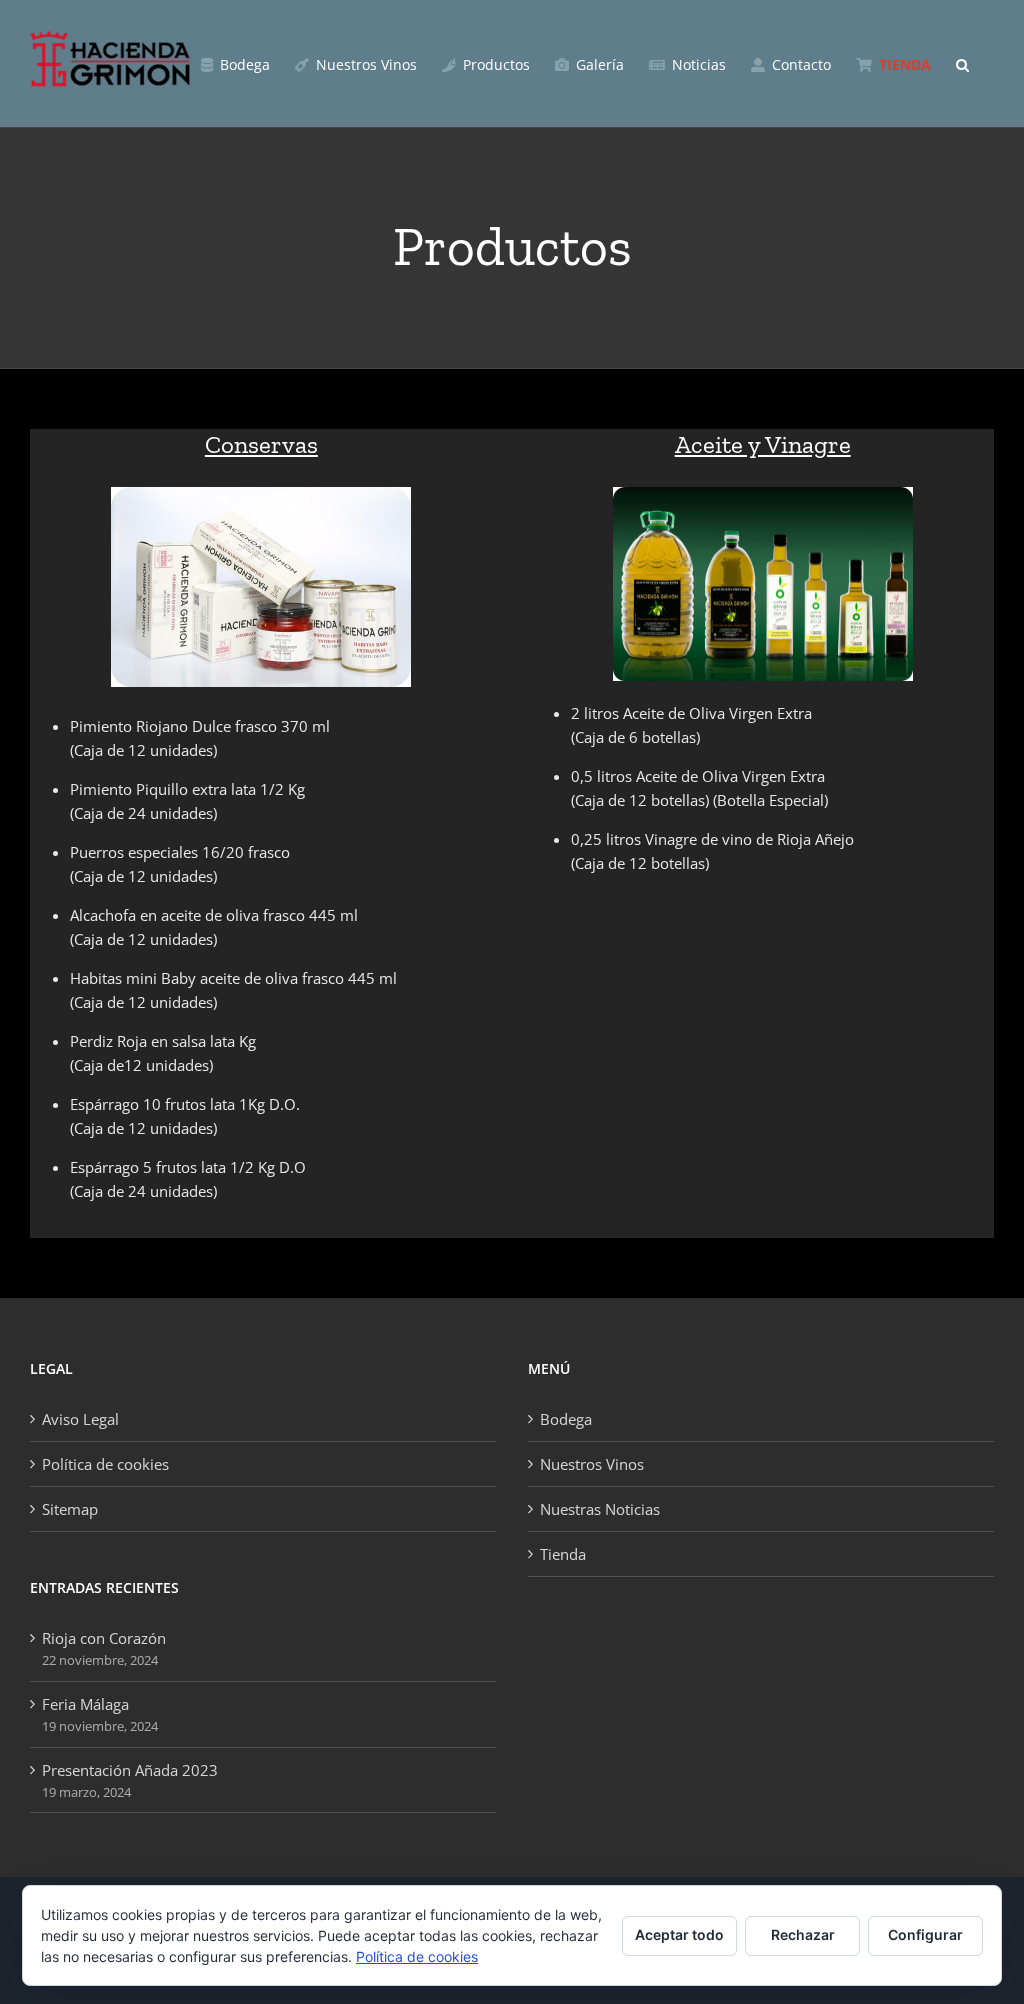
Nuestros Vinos (592, 1464)
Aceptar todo (679, 1934)
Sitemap (70, 1509)
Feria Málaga (85, 1704)
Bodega (566, 1419)
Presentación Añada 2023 (130, 1770)
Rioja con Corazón (104, 1638)
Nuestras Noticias (600, 1509)
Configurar (925, 1934)
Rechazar (803, 1934)
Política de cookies (105, 1464)
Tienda (563, 1554)
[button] (962, 63)
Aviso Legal (80, 1419)
